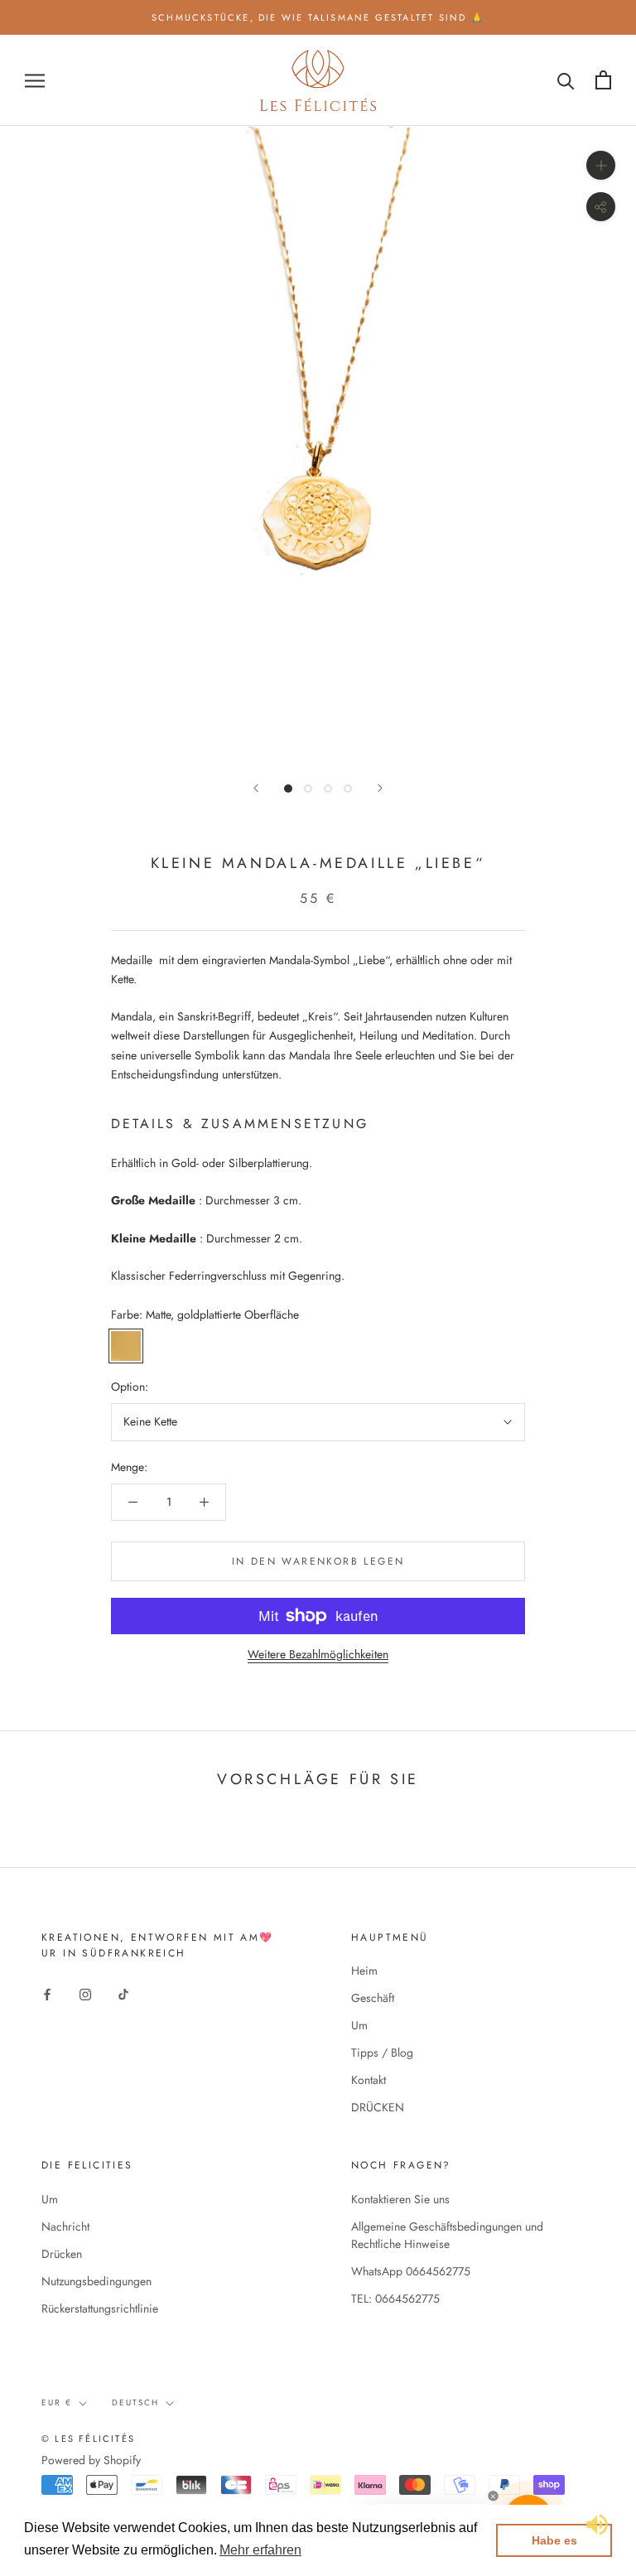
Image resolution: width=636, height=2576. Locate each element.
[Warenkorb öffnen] (603, 80)
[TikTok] (123, 1993)
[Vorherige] (256, 788)
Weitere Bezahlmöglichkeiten (318, 1654)
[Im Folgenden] (380, 788)
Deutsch (135, 2402)
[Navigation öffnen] (35, 80)
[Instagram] (85, 1993)
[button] (260, 2550)
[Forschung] (566, 80)
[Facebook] (47, 1993)
